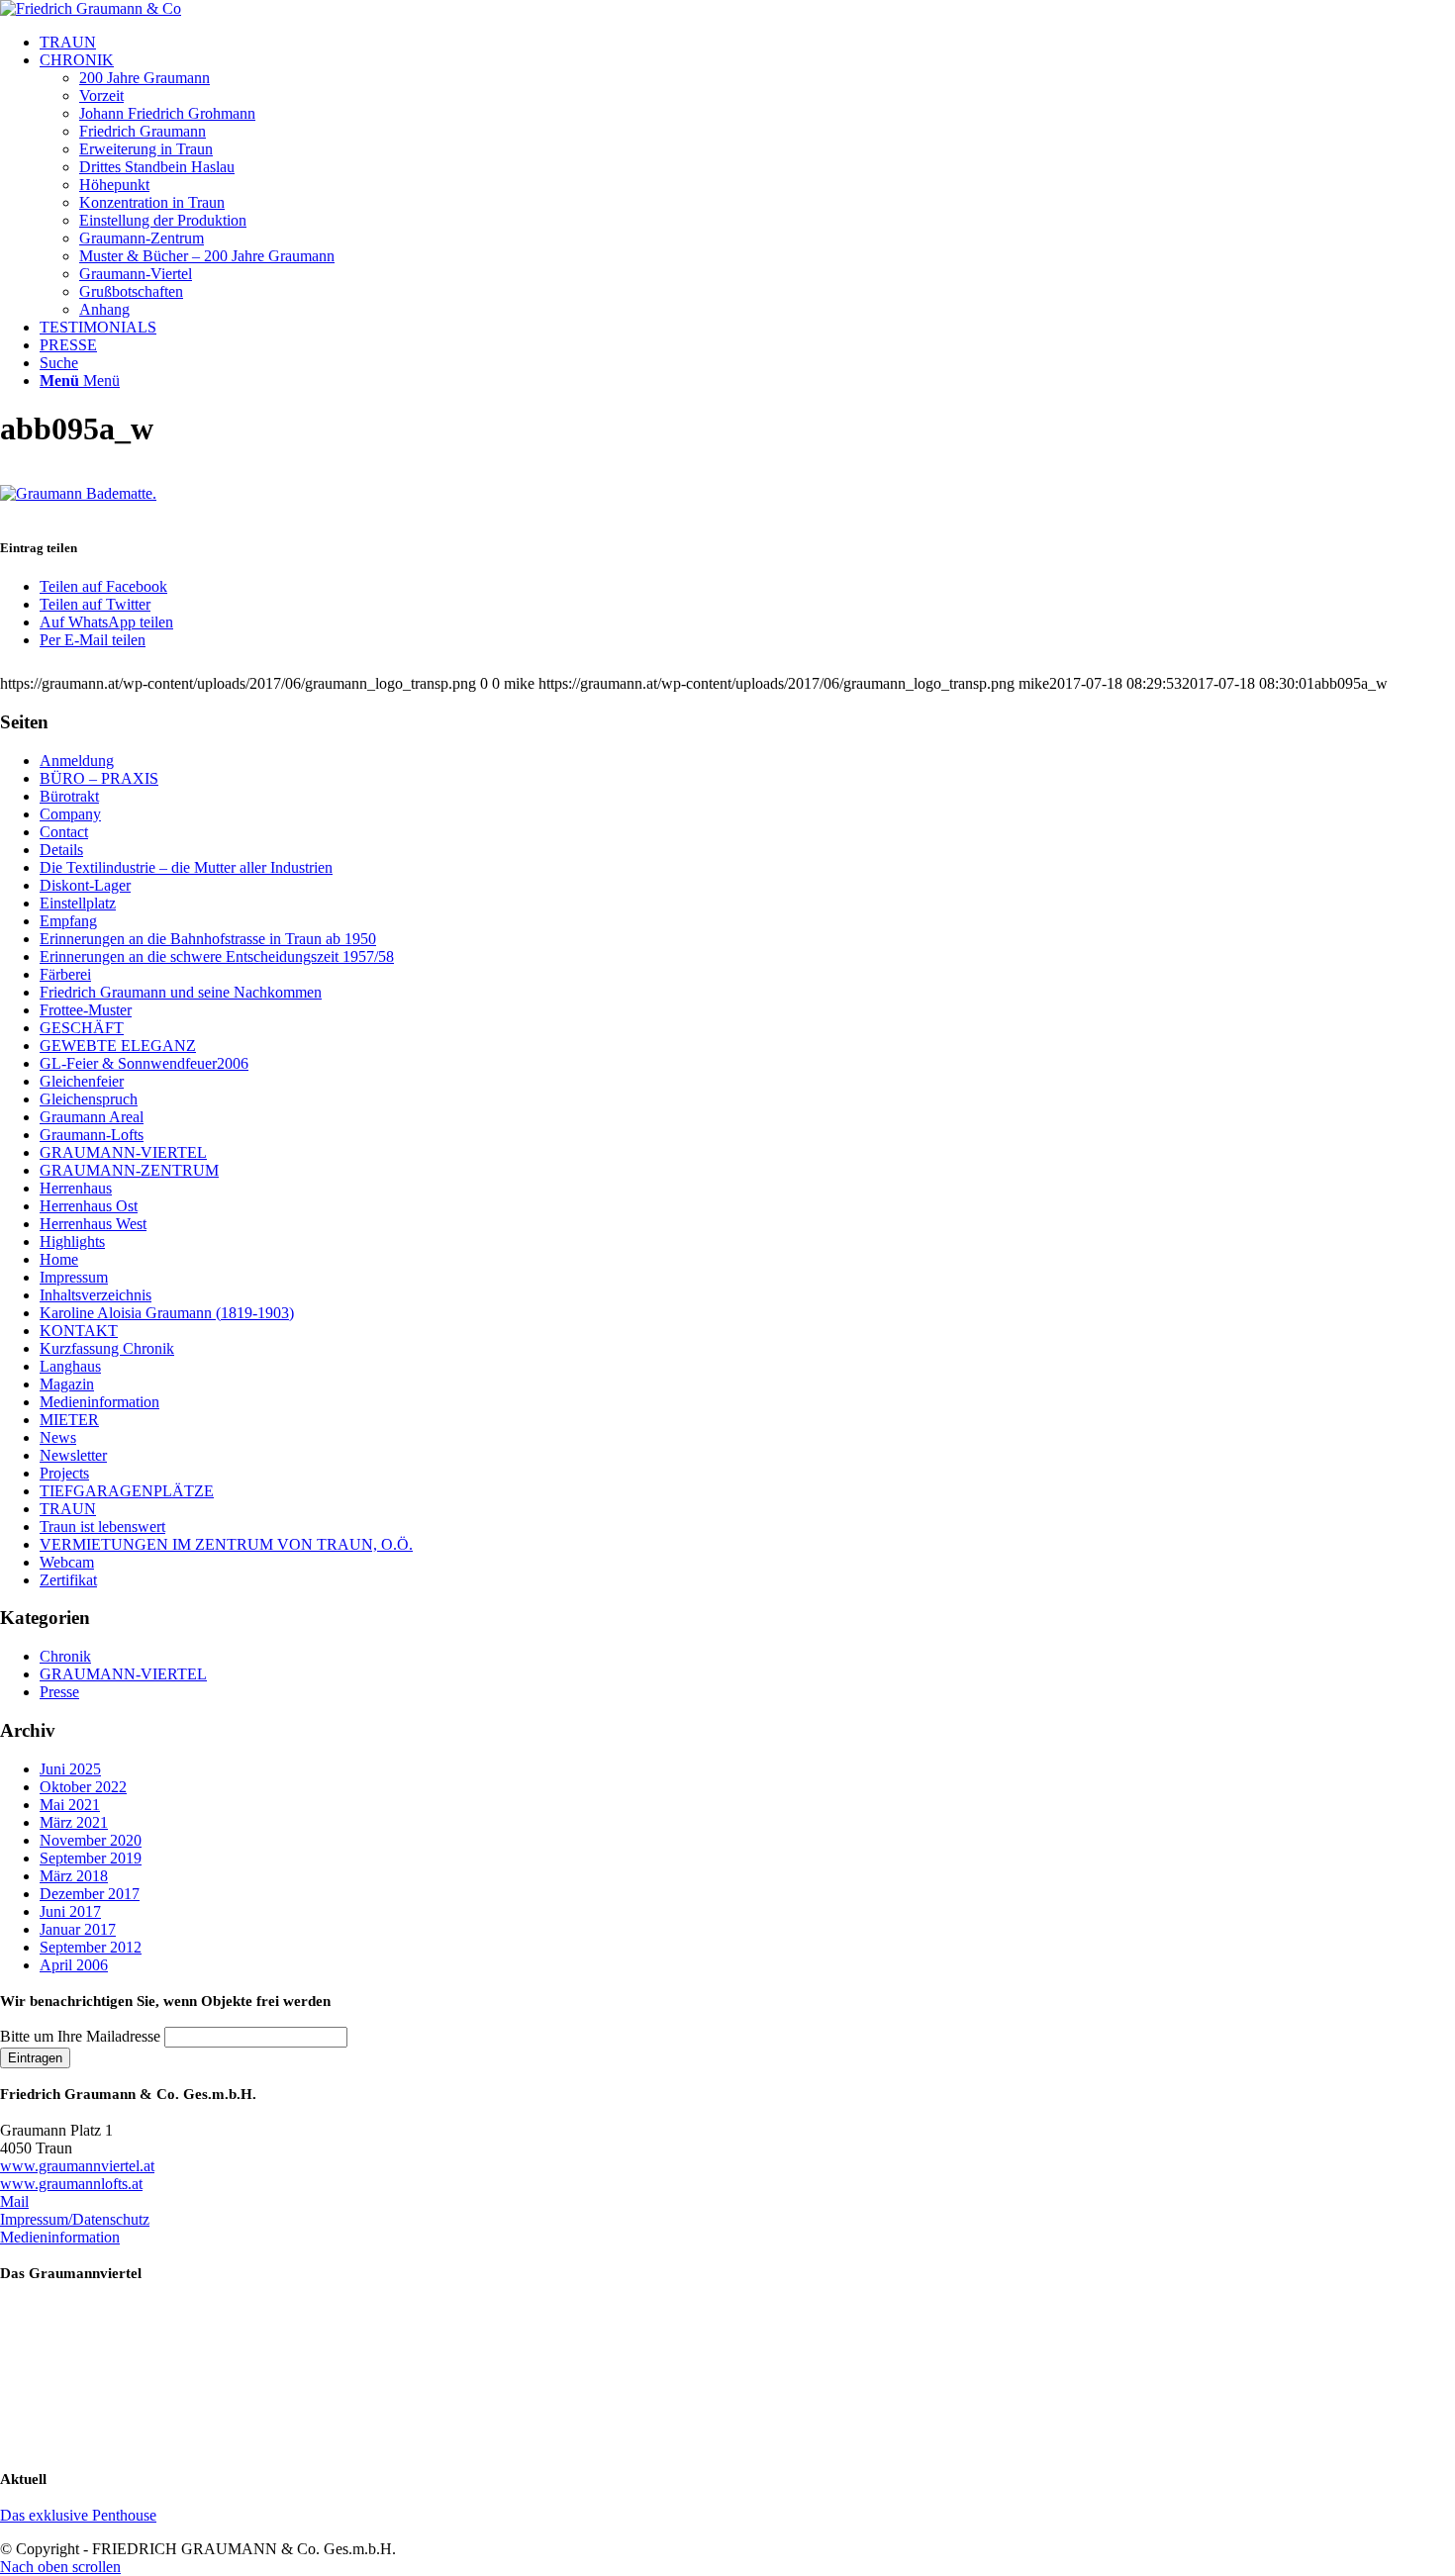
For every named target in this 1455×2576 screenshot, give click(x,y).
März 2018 (74, 1876)
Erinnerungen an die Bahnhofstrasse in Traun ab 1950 (208, 939)
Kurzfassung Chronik (107, 1348)
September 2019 (91, 1858)
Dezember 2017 (90, 1894)
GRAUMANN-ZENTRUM (129, 1170)
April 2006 (74, 1965)
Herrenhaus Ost (89, 1206)
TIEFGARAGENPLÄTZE (127, 1491)
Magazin (67, 1384)
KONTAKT (79, 1331)
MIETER (69, 1420)
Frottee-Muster (86, 1010)
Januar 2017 (78, 1929)
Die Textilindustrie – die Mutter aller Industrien (186, 867)
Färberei (65, 974)
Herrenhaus (76, 1188)
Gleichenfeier (82, 1081)
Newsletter (73, 1455)
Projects (64, 1473)
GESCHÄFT (82, 1028)
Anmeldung (77, 761)
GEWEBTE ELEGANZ (118, 1046)
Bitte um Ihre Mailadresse (80, 2036)
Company (70, 814)
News (58, 1437)
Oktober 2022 (83, 1787)
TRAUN (68, 1509)
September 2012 (91, 1947)
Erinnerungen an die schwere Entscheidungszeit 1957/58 (217, 956)
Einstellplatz (78, 903)
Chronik (65, 1656)
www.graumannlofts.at (71, 2184)
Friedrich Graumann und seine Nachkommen (181, 992)
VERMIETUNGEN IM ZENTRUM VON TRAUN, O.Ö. (226, 1544)
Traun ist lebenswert (102, 1527)
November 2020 (91, 1840)
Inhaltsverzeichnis (96, 1295)
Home (59, 1259)
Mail (14, 2201)
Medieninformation (99, 1402)
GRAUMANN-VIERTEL (123, 1152)
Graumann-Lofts (92, 1135)
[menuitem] (747, 43)
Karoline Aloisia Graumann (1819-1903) (167, 1313)
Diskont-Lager (85, 885)
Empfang (68, 921)
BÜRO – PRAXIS (99, 778)
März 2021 (74, 1822)
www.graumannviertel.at (77, 2166)
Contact (64, 832)
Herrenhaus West (93, 1224)
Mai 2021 (70, 1805)
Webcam (67, 1562)
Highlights (72, 1241)
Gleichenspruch (89, 1099)
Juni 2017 (70, 1911)
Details (61, 850)
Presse (59, 1692)
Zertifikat (68, 1580)
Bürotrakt (69, 796)
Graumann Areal (92, 1117)
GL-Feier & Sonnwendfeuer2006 (144, 1063)
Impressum (74, 1277)
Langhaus (70, 1366)
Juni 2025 (70, 1769)
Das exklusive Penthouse (78, 2515)
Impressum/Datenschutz (75, 2219)
